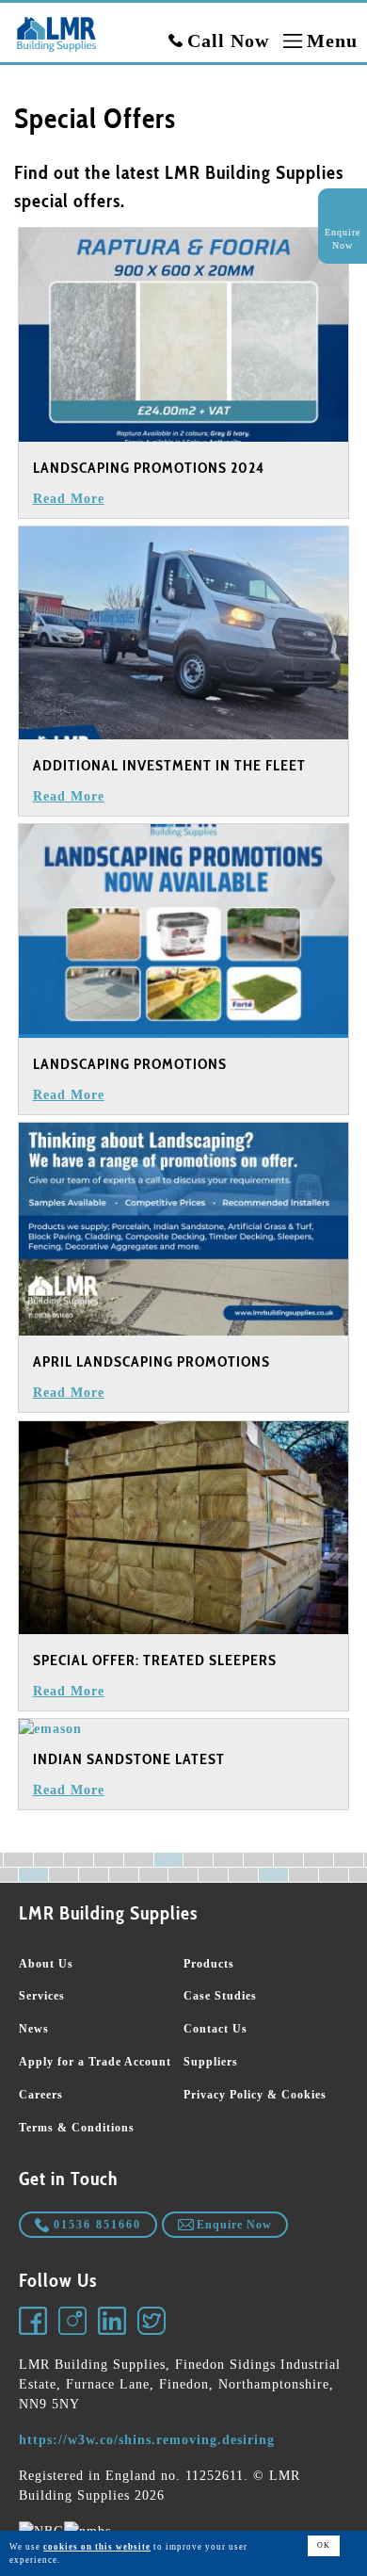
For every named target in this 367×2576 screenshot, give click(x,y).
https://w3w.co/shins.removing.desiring (147, 2440)
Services (42, 1996)
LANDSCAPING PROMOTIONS (130, 1064)
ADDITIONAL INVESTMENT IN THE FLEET (169, 765)
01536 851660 (97, 2225)
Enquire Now (234, 2225)
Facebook (34, 2322)
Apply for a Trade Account (95, 2062)
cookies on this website (97, 2547)
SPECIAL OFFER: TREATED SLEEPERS (155, 1660)
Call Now (228, 41)
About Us (46, 1964)
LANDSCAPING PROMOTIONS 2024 (149, 468)
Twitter (152, 2322)
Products (209, 1964)
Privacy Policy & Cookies (255, 2095)
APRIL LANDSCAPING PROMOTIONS (152, 1361)
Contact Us (215, 2029)
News (34, 2029)
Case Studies (220, 1996)
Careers (41, 2095)
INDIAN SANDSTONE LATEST (129, 1759)
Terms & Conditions (77, 2128)
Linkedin (113, 2322)
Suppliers (211, 2062)
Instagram (73, 2322)
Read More (69, 499)
